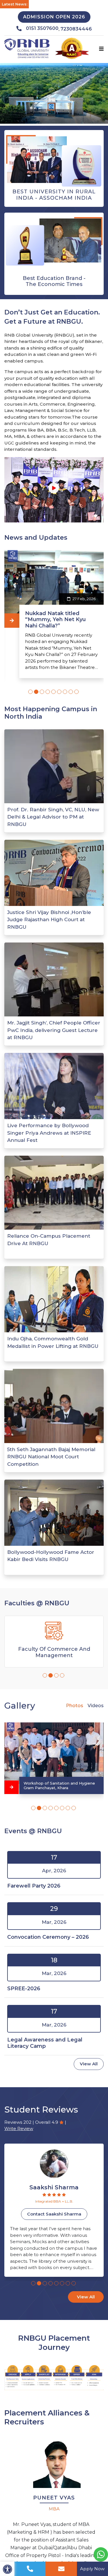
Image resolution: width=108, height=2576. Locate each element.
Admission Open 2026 (54, 17)
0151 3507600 (42, 28)
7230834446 (76, 29)
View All (89, 2064)
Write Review (19, 2128)
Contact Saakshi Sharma (54, 2214)
